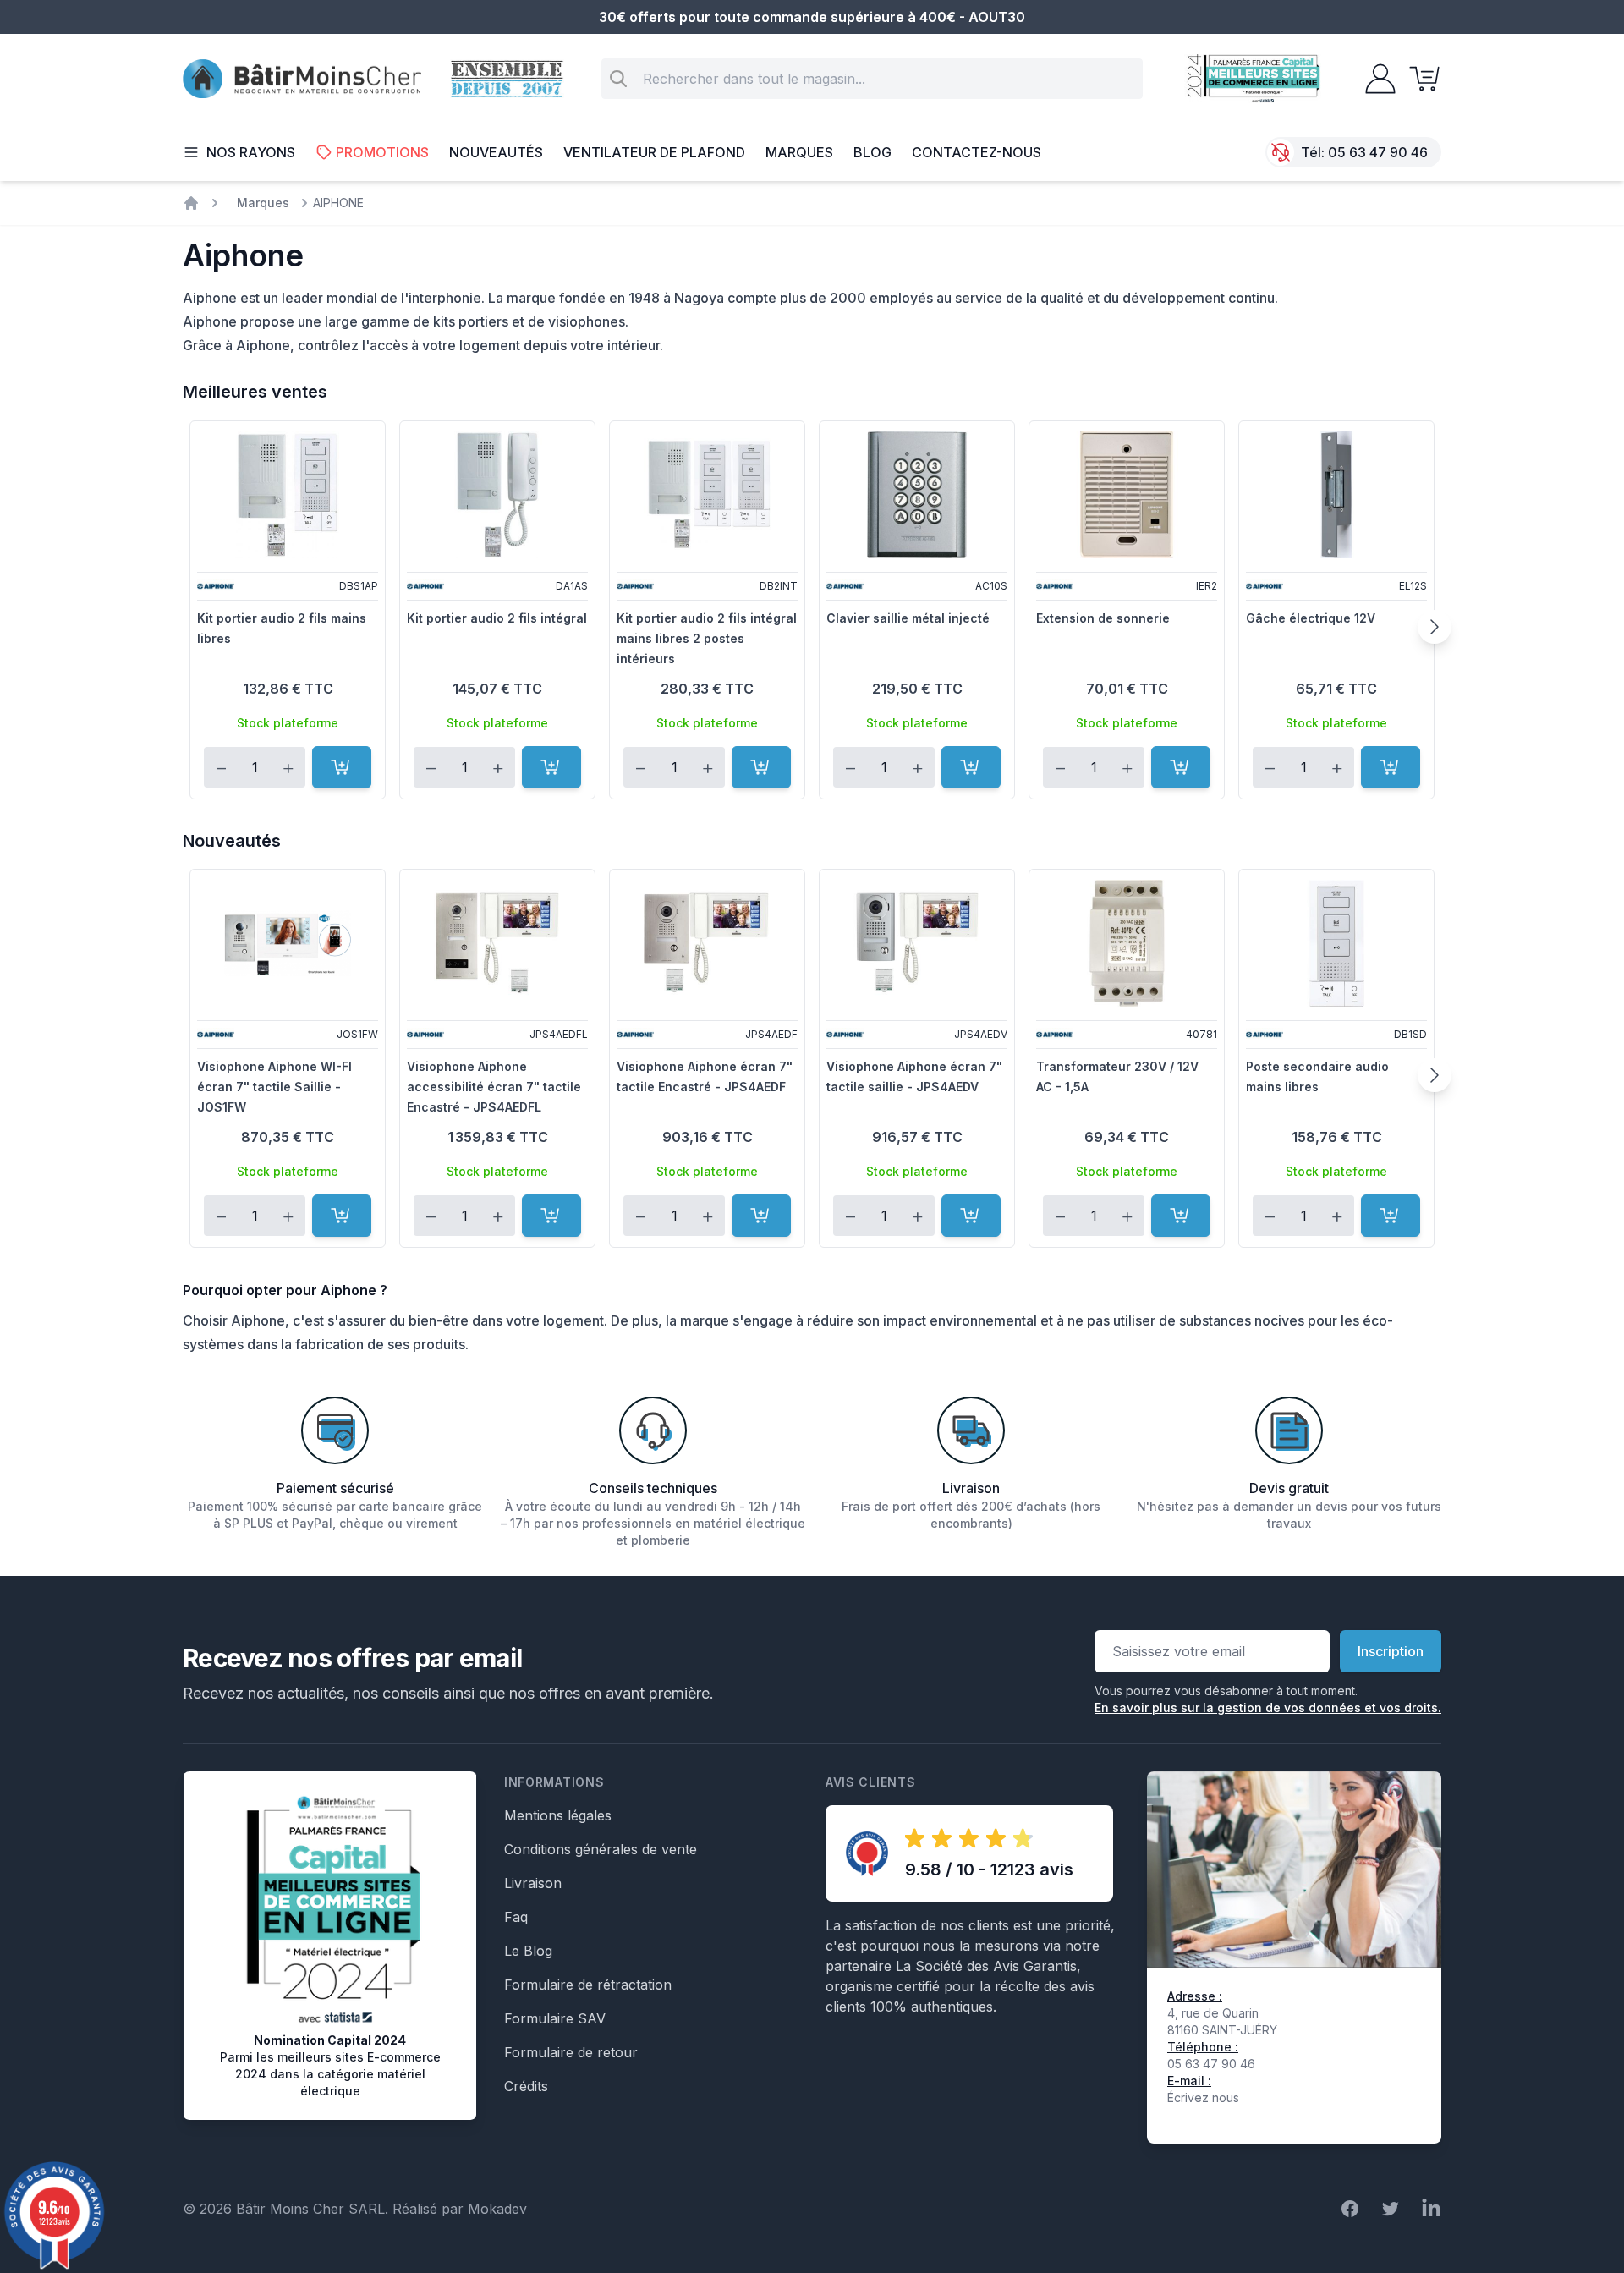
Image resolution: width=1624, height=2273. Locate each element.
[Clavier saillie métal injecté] (917, 495)
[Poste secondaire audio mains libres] (1336, 943)
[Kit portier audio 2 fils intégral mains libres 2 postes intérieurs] (707, 495)
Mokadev (497, 2209)
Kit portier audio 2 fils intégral (497, 618)
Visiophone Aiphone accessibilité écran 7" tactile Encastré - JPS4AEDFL (494, 1087)
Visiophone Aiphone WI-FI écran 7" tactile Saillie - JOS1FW (274, 1087)
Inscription (1391, 1651)
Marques (799, 152)
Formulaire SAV (555, 2018)
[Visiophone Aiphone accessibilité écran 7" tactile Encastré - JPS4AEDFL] (497, 943)
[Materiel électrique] (191, 203)
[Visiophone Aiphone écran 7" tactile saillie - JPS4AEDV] (917, 943)
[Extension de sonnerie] (1127, 495)
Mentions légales (558, 1815)
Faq (516, 1917)
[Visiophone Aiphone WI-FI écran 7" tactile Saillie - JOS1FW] (288, 943)
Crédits (526, 2086)
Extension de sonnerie (1103, 618)
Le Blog (528, 1951)
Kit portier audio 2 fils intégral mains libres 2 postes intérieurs (707, 638)
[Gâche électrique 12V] (1336, 495)
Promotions (382, 152)
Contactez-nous (977, 152)
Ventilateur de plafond (654, 152)
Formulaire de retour (571, 2052)
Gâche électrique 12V (1311, 618)
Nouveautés (496, 152)
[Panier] (1419, 79)
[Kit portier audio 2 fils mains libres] (288, 495)
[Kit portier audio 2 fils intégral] (497, 495)
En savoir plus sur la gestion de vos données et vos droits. (1268, 1707)
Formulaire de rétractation (588, 1985)
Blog (872, 152)
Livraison (533, 1883)
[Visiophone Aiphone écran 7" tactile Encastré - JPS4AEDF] (707, 943)
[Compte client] (1375, 79)
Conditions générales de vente (601, 1849)
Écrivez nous (1203, 2097)
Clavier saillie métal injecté (908, 618)
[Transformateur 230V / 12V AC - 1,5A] (1127, 943)
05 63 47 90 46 (1378, 152)
